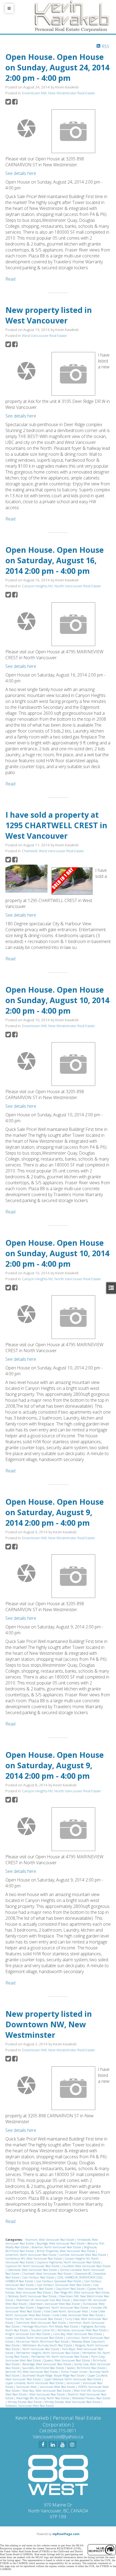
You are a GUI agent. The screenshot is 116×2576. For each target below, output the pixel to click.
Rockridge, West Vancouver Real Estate (47, 2364)
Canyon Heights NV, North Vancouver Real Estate (61, 586)
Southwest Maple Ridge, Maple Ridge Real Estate (54, 2375)
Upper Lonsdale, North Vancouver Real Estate (35, 2383)
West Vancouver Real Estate (44, 336)
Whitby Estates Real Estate (25, 2402)
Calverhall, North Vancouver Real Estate (31, 2255)
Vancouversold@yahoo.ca (58, 2437)
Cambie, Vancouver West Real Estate (83, 2255)
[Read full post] (26, 128)
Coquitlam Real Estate (71, 2289)
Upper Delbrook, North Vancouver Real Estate (73, 2379)
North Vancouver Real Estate (41, 2349)
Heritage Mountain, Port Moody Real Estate (51, 2326)
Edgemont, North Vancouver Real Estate (63, 2308)
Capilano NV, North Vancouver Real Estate (33, 2266)
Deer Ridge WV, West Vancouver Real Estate (82, 2292)
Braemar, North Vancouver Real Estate (57, 2247)
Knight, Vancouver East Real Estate (28, 2334)
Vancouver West (27, 2387)
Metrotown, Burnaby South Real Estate (48, 2345)
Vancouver (74, 2383)
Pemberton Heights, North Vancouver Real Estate (48, 2353)
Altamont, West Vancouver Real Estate (50, 2240)
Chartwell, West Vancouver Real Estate (53, 851)
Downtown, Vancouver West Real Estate (55, 2304)
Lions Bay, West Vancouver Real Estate (78, 2334)
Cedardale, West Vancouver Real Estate (33, 2270)
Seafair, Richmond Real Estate (86, 2368)
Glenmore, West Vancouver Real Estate (41, 2323)
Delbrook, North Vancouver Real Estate (32, 2296)
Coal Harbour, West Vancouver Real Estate (52, 2287)
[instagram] (72, 2444)
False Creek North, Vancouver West (66, 2311)
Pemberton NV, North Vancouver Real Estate (60, 2357)
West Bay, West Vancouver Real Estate (47, 2391)
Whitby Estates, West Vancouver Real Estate (73, 2402)
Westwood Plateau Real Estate (91, 2398)
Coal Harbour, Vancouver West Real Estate (64, 2285)
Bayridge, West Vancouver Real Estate (61, 2243)
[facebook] (43, 2444)
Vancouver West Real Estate (58, 2387)
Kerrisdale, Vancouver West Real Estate (82, 2330)
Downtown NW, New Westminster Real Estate (58, 93)
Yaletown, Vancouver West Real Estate (30, 2406)
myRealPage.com (66, 2534)
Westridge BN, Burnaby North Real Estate (43, 2398)
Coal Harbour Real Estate (39, 2277)
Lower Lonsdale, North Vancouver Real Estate (35, 2338)
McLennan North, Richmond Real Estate (43, 2342)
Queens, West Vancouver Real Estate (67, 2360)
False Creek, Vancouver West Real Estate (78, 2315)
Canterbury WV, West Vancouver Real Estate (34, 2259)
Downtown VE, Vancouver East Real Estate (43, 2300)
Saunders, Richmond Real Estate (44, 2368)
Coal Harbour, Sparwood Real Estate (59, 2281)
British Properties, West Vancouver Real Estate (66, 2251)
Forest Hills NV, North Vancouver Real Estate (34, 2319)
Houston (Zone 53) (43, 2330)
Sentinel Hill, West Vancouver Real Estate (32, 2372)
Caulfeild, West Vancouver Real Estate (86, 2266)
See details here (21, 173)
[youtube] (62, 2444)
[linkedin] (53, 2444)
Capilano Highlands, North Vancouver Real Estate (69, 2262)
